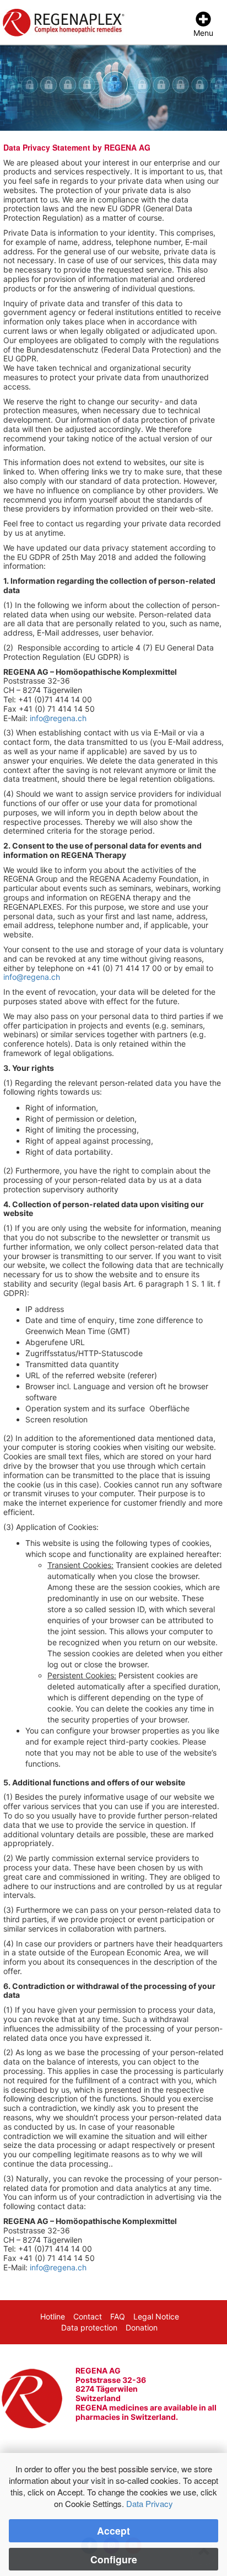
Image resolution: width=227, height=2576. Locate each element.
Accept (113, 2530)
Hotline (53, 2316)
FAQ (118, 2316)
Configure (114, 2559)
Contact (88, 2316)
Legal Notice (156, 2316)
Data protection (89, 2327)
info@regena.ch (58, 718)
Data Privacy (150, 2503)
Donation (142, 2327)
